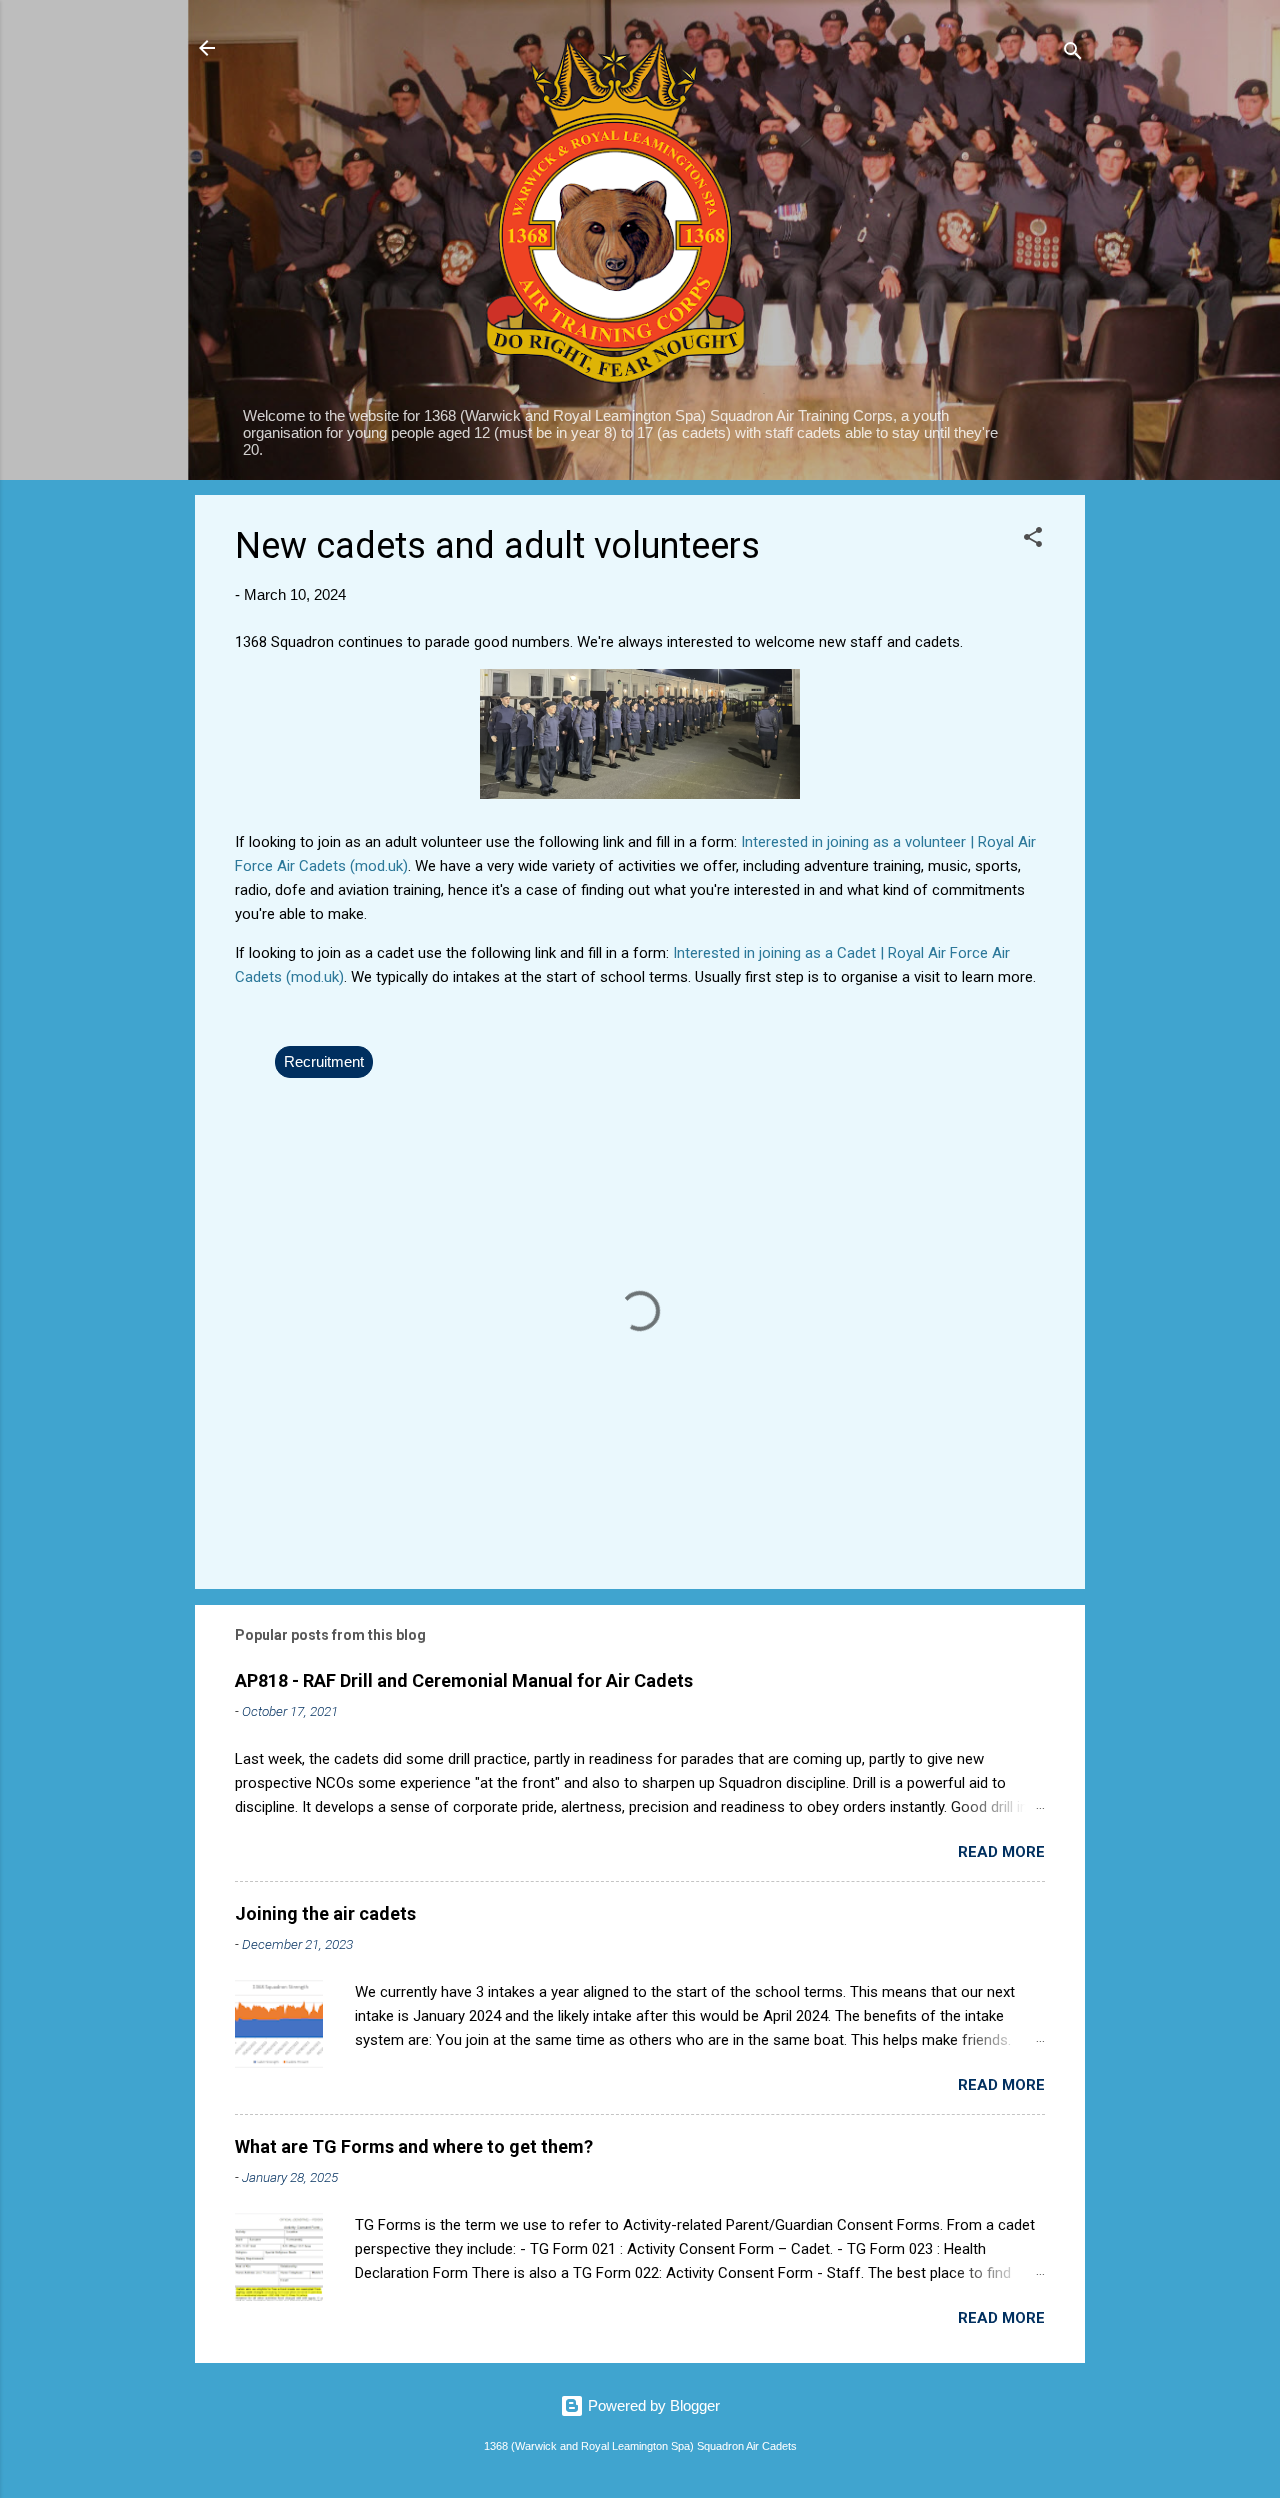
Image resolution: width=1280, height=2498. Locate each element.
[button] (1033, 540)
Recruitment (324, 1061)
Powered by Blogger (652, 2405)
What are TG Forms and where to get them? (414, 2146)
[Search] (1073, 54)
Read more (1001, 1852)
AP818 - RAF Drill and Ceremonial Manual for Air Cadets (464, 1680)
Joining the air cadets (325, 1913)
